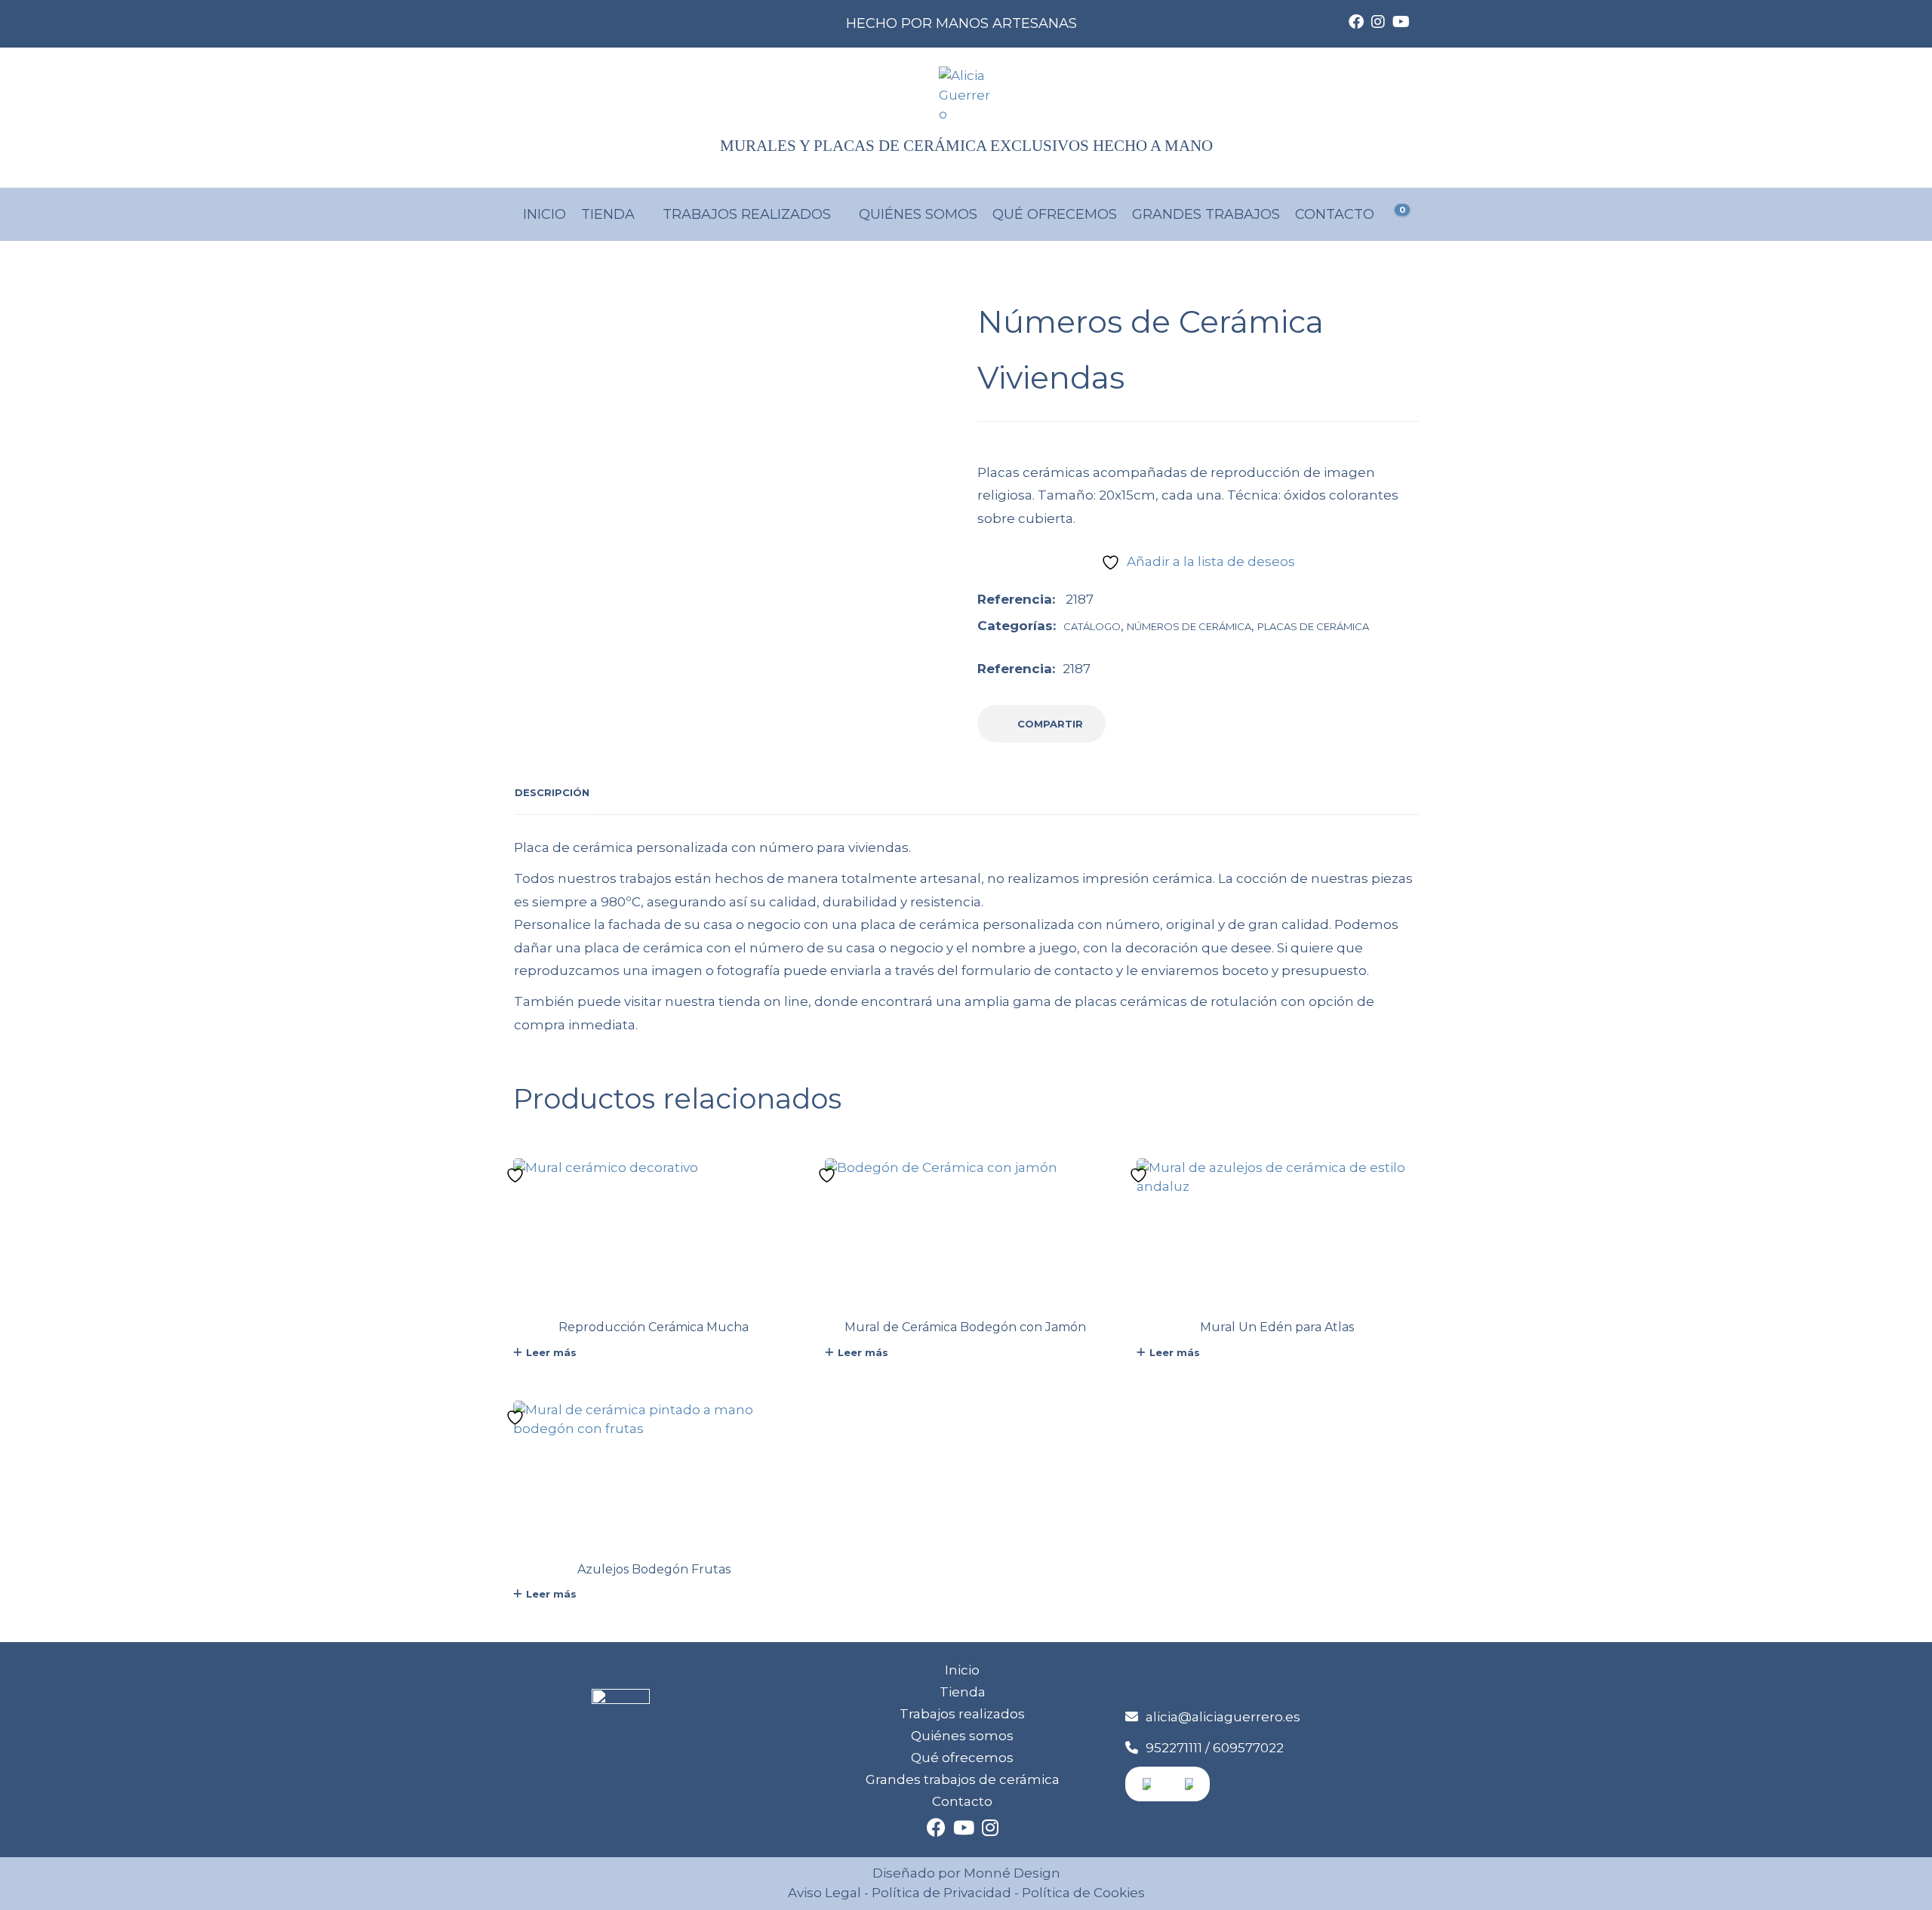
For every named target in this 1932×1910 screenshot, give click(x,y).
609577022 (1248, 1748)
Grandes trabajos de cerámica (963, 1779)
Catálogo (1092, 626)
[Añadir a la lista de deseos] (517, 1176)
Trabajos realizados (747, 214)
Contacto (1335, 214)
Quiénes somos (918, 214)
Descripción (552, 792)
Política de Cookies (1082, 1893)
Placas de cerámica (1313, 626)
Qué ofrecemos (1055, 214)
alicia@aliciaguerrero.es (1223, 1717)
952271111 (1174, 1748)
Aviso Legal (824, 1893)
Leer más (551, 1352)
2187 (1077, 669)
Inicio (545, 214)
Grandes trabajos (1206, 214)
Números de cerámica (1189, 626)
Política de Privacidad (941, 1893)
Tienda (608, 214)
